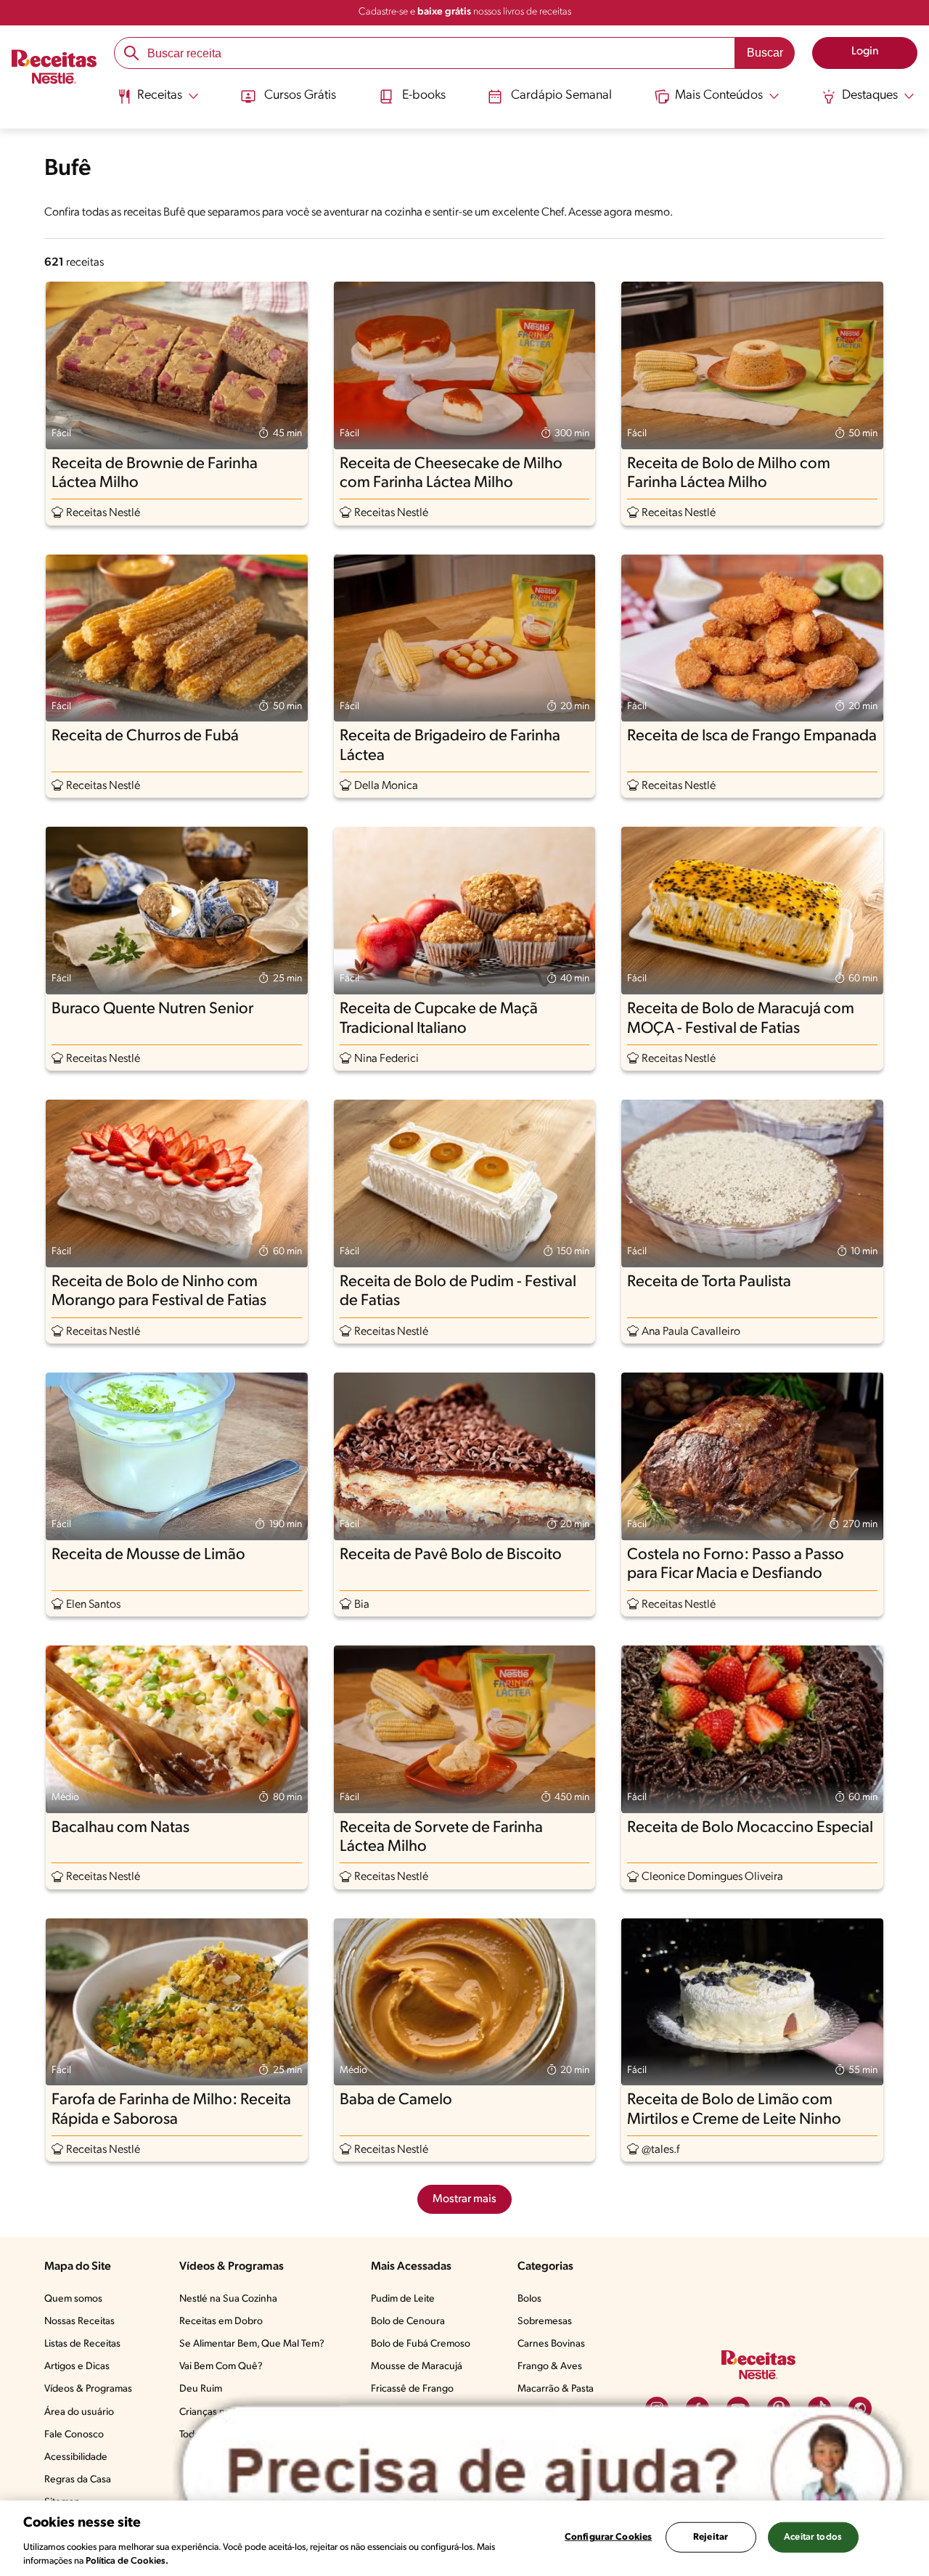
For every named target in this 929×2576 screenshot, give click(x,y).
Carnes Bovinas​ (551, 2344)
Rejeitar (711, 2537)
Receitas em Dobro (221, 2322)
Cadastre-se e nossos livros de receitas (465, 12)
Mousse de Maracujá (417, 2367)
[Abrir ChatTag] (543, 2473)
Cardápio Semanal (561, 96)
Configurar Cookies (608, 2537)
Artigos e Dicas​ (77, 2367)
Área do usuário (79, 2412)
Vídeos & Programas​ (88, 2389)
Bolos (529, 2299)
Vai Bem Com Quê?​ (221, 2367)
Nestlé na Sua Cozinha (228, 2299)
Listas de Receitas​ (82, 2344)
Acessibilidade (76, 2457)
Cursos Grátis (300, 96)
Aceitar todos (813, 2537)
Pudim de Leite (403, 2299)
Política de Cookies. (127, 2561)
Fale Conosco (74, 2435)
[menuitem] (158, 102)
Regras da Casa (78, 2480)
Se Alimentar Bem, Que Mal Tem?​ (252, 2344)
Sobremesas (545, 2322)
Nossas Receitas (79, 2322)
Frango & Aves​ (550, 2367)
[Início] (54, 69)
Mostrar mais (464, 2199)
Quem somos (73, 2299)
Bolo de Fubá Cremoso (421, 2344)
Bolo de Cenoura (408, 2322)
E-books (424, 96)
